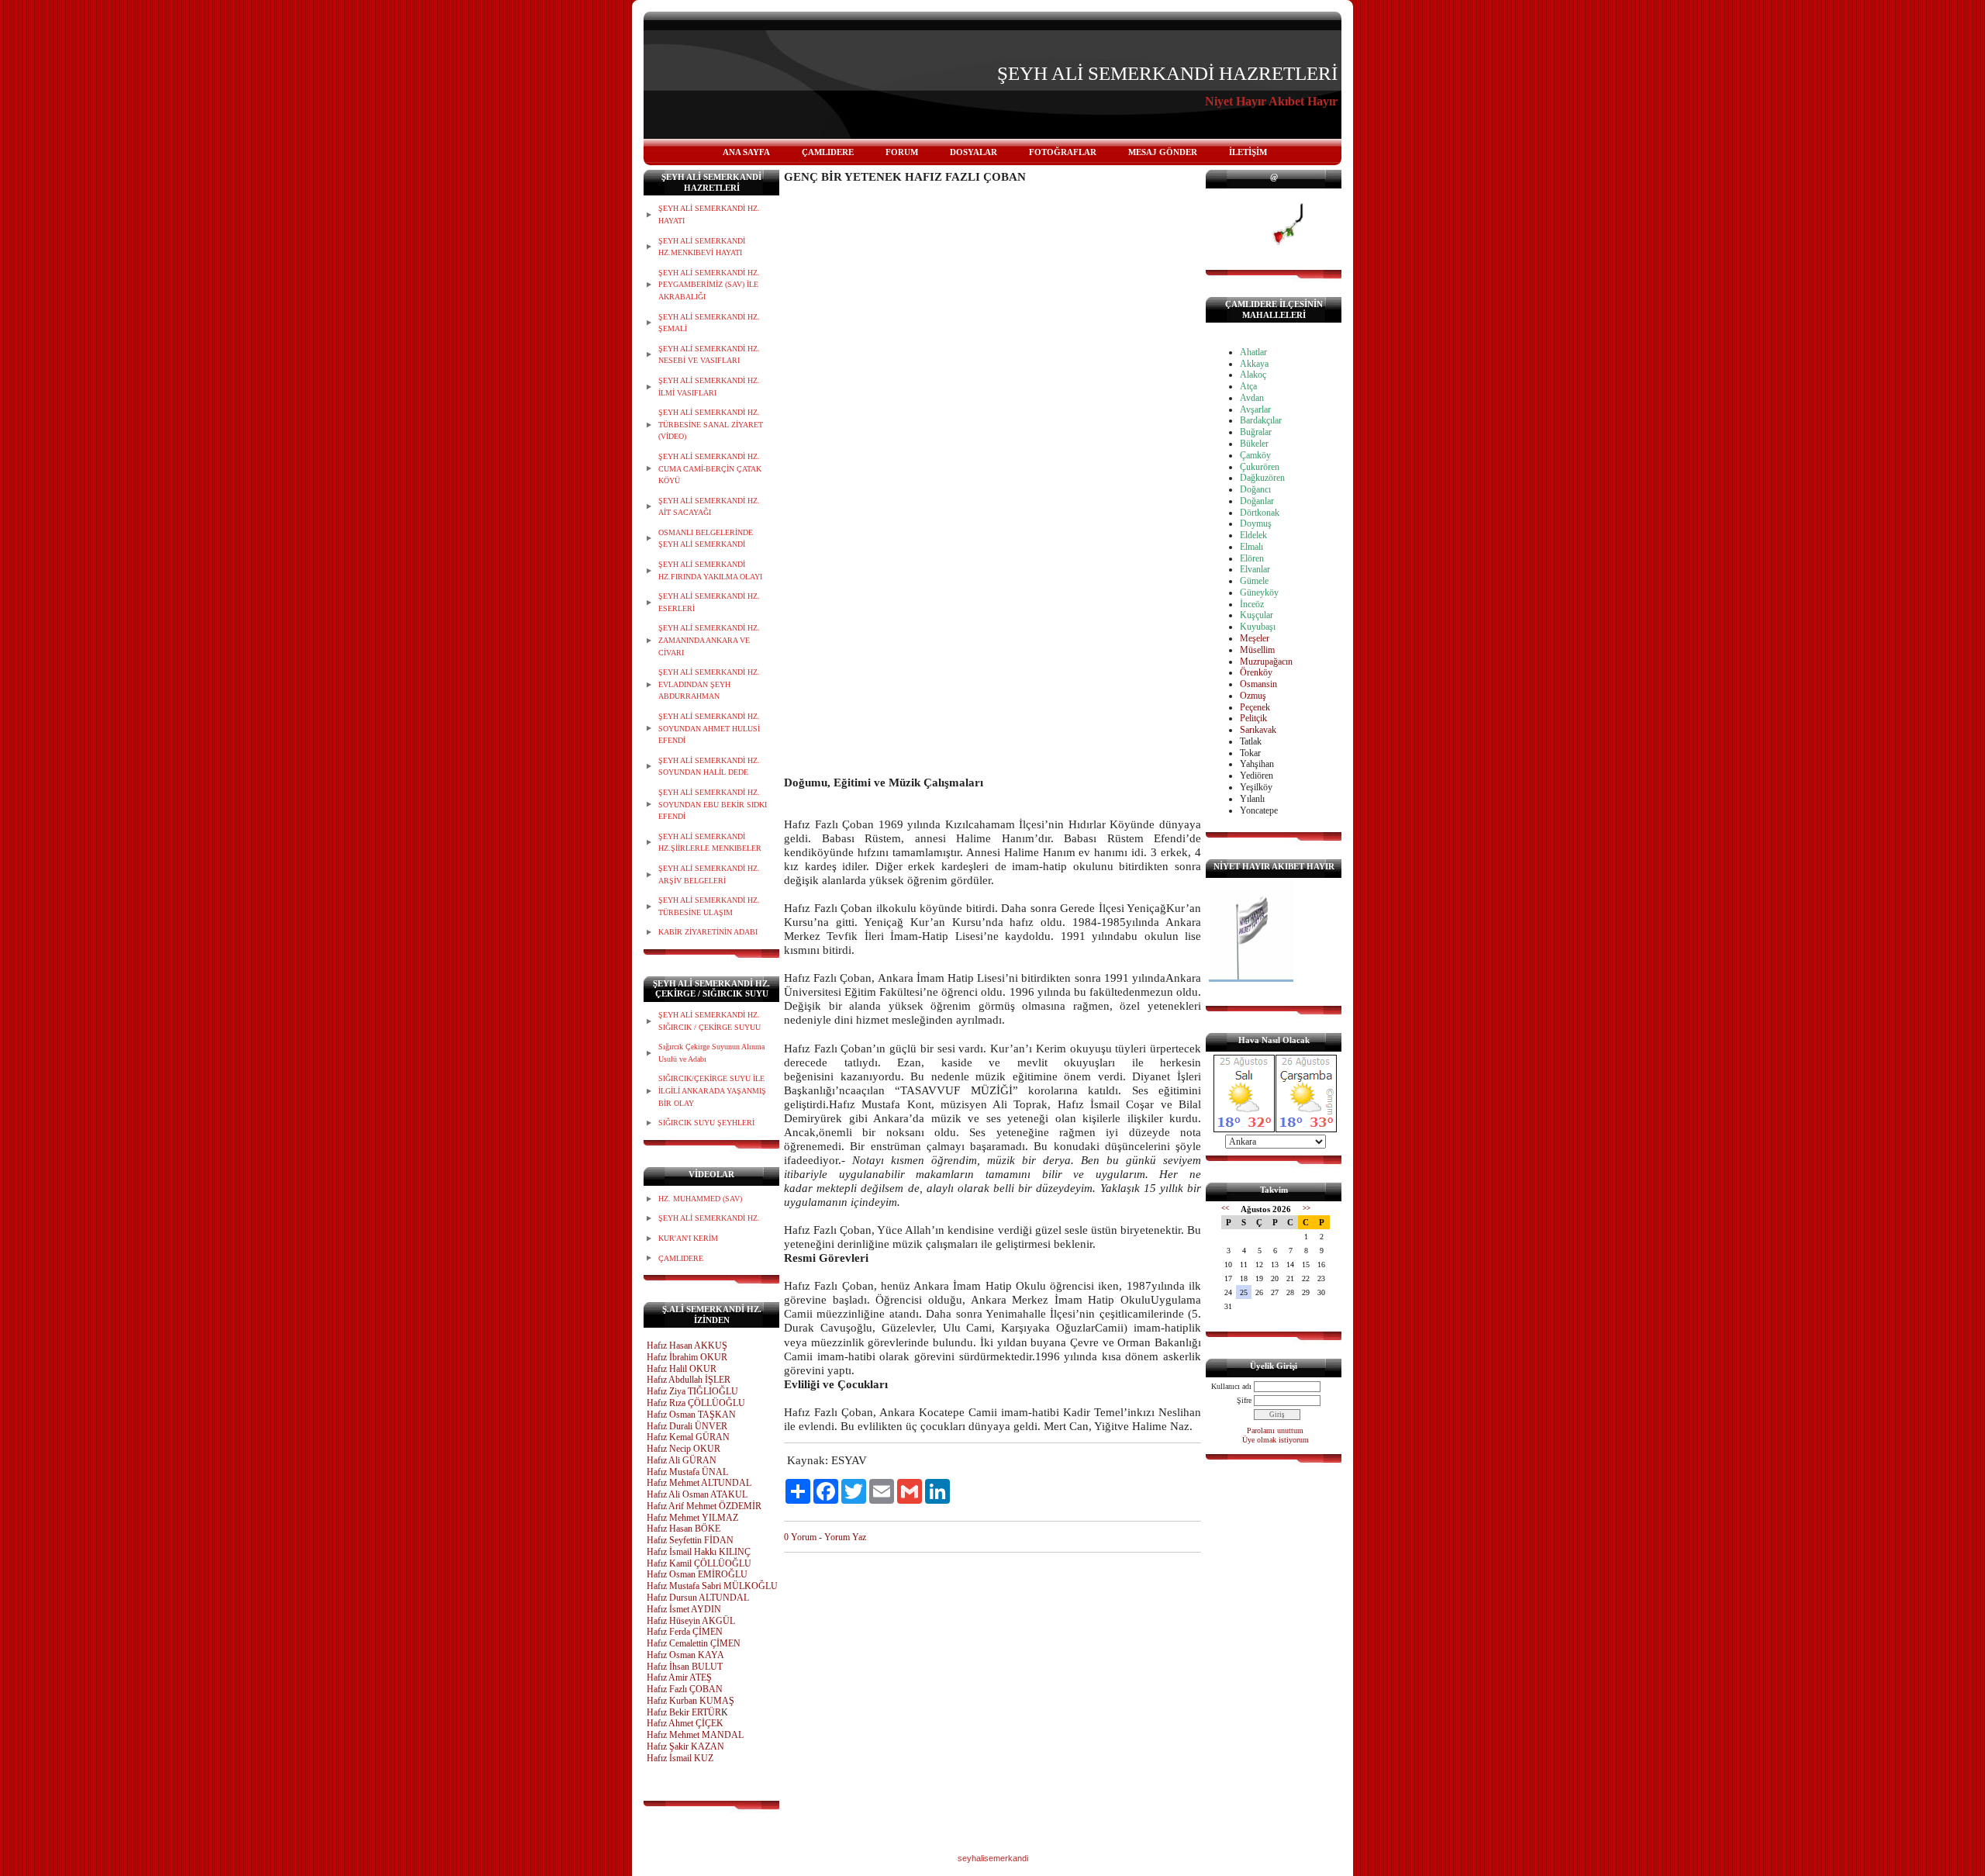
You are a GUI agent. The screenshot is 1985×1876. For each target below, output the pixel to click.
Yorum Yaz (845, 1537)
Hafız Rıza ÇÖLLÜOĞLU (696, 1403)
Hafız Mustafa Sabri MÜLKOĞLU (712, 1586)
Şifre (1244, 1400)
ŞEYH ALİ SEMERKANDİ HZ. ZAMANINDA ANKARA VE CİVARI (709, 640)
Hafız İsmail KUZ (680, 1758)
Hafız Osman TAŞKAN (691, 1415)
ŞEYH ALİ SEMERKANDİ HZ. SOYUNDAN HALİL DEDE (709, 767)
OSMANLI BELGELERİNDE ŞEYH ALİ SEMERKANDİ (706, 539)
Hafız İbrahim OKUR (687, 1357)
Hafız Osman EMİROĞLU (697, 1574)
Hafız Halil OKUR (682, 1369)
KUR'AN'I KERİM (688, 1238)
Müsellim (1257, 650)
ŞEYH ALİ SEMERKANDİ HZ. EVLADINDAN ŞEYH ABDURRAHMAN (709, 684)
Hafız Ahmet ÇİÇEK (685, 1723)
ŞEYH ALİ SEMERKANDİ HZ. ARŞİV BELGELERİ (709, 874)
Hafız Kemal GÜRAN (688, 1437)
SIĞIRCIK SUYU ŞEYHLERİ (706, 1123)
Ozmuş (1253, 696)
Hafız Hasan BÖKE (684, 1529)
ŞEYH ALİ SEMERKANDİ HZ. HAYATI (709, 214)
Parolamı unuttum (1275, 1430)
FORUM (902, 152)
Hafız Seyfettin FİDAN (690, 1540)
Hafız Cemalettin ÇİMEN (694, 1643)
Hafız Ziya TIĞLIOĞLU (692, 1391)
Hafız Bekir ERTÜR (684, 1712)
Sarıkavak (1258, 730)
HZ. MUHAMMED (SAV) (700, 1199)
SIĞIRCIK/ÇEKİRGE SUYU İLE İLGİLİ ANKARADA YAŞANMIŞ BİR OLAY (712, 1090)
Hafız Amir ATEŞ (679, 1677)
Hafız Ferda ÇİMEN (685, 1632)
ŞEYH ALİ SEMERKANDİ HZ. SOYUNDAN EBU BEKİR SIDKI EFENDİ (713, 804)
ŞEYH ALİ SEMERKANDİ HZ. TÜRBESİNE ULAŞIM (709, 906)
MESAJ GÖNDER (1163, 152)
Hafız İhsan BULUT (685, 1667)
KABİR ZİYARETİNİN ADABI (708, 932)
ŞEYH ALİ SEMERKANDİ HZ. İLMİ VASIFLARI (709, 387)
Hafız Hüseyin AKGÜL (691, 1621)
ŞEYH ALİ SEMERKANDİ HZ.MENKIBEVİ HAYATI (702, 247)
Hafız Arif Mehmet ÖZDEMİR (704, 1506)
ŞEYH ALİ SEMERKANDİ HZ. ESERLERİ (709, 602)
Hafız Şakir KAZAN (685, 1746)
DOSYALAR (974, 152)
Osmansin (1258, 684)
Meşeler (1255, 638)
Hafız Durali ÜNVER (687, 1426)
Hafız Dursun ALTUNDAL (698, 1598)
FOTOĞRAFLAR (1063, 152)
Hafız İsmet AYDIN (684, 1609)
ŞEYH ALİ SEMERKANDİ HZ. (709, 1218)
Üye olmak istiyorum (1276, 1440)
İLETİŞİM (1248, 152)
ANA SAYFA (746, 152)
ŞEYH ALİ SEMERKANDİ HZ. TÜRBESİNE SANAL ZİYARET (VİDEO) (711, 424)
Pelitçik (1253, 718)
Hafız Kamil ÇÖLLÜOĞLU (699, 1563)
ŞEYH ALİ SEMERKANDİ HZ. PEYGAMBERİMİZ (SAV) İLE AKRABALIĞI (709, 285)
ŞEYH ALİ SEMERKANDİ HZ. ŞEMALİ (709, 323)
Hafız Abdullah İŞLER (689, 1380)
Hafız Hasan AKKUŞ (687, 1346)
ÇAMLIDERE (828, 152)
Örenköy (1256, 672)
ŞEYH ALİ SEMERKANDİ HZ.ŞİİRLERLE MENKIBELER (710, 843)
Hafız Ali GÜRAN (682, 1460)
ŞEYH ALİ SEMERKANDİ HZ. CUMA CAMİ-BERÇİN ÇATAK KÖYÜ (710, 468)
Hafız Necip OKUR (684, 1449)
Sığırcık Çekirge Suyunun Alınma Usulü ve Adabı (711, 1053)
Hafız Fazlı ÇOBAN (685, 1689)
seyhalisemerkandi (993, 1858)
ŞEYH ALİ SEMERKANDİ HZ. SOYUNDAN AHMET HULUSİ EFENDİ (709, 728)
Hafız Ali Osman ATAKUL (697, 1494)
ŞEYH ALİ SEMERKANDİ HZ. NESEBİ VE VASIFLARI (709, 355)
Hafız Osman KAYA (685, 1655)
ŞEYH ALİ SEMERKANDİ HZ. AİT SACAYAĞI (709, 507)
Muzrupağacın (1266, 662)
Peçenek (1255, 707)
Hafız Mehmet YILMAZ (692, 1518)
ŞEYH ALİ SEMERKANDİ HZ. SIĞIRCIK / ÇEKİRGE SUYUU (709, 1021)
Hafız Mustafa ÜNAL (687, 1472)
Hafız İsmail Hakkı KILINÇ (699, 1552)
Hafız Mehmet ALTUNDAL (699, 1483)
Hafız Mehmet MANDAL (695, 1735)
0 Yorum (800, 1537)
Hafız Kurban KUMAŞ (690, 1701)
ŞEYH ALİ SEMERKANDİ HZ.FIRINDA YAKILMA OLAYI (710, 570)
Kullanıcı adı (1231, 1386)
